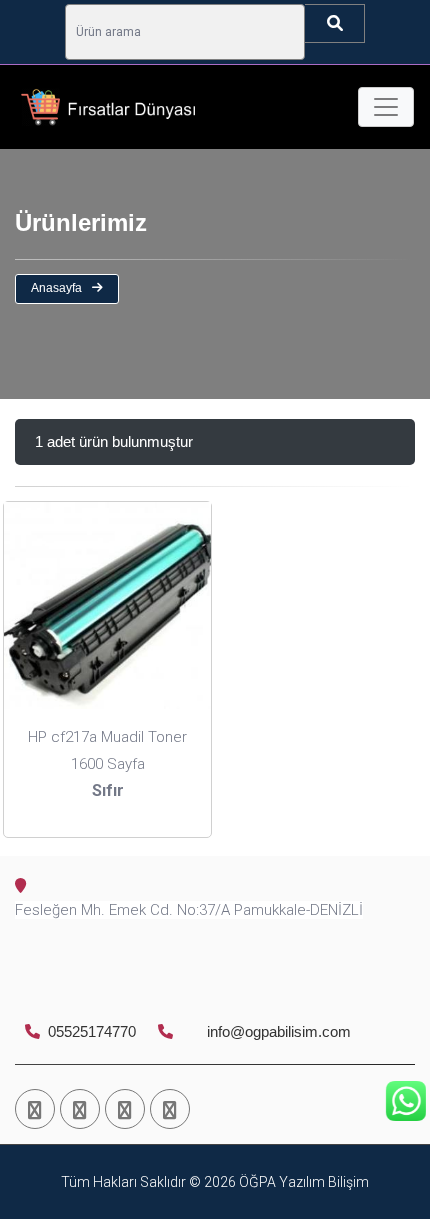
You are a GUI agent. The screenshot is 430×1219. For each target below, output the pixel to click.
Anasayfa (56, 288)
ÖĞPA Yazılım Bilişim (302, 1182)
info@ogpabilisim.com (277, 1031)
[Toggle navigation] (386, 107)
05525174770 (90, 1031)
